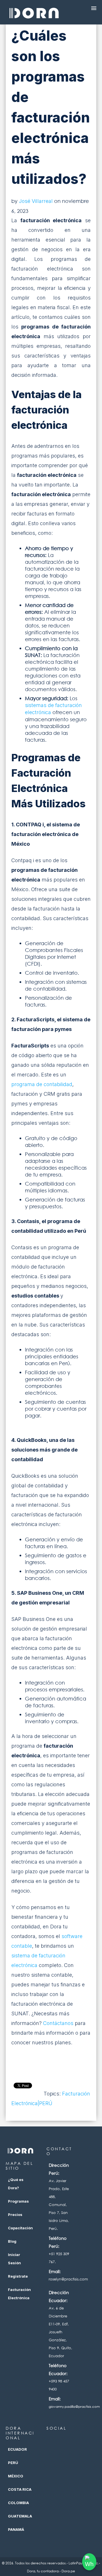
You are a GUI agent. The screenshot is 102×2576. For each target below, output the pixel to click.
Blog (12, 2241)
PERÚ (13, 2463)
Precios (15, 2215)
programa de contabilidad (42, 1084)
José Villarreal (36, 201)
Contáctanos (58, 2023)
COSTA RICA (20, 2489)
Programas (18, 2201)
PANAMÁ (16, 2529)
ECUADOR (17, 2449)
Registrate (18, 2276)
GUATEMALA (20, 2516)
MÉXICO (16, 2476)
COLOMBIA (18, 2503)
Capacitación (20, 2228)
